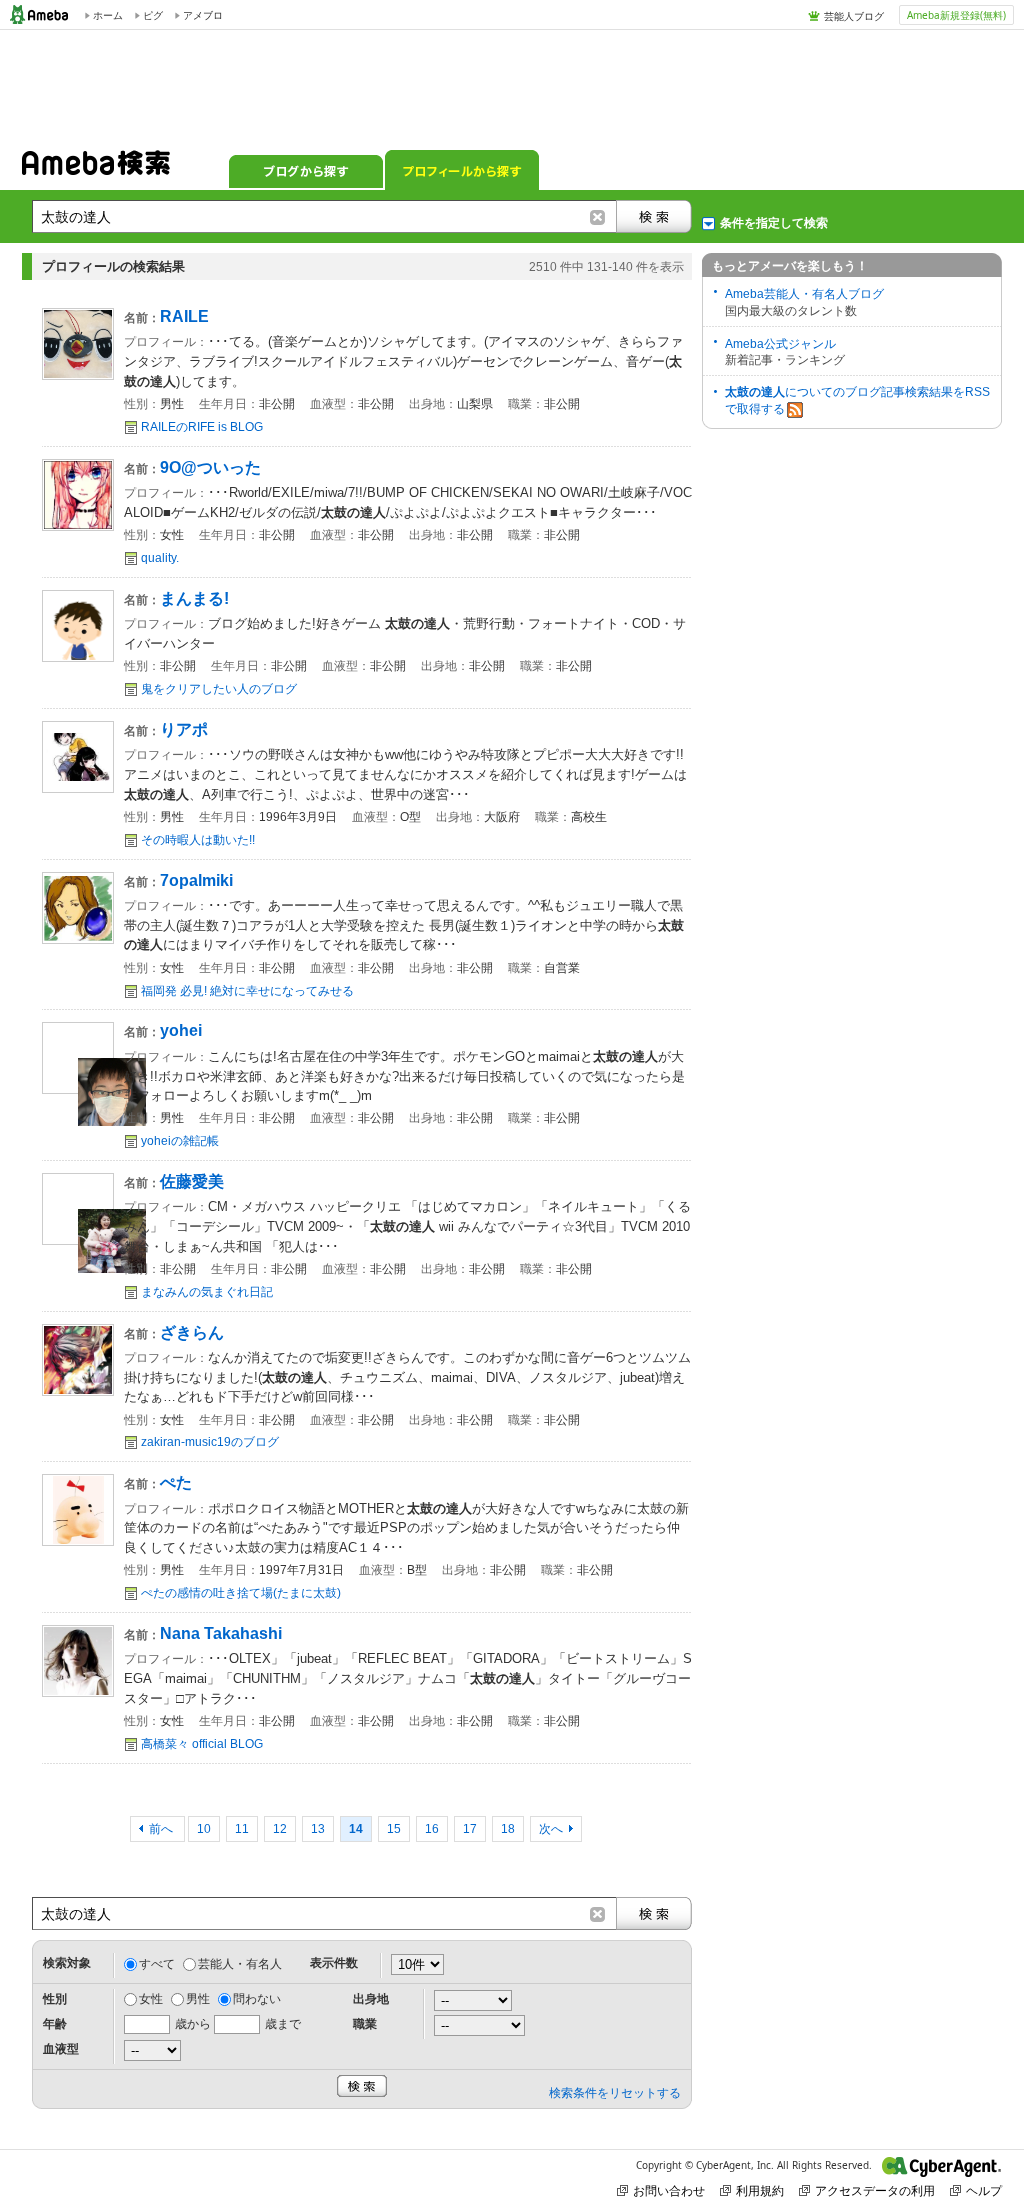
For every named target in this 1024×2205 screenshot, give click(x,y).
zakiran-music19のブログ (210, 1442)
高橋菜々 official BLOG (202, 1744)
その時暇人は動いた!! (198, 840)
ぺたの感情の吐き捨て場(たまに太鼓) (241, 1593)
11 (242, 1829)
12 (280, 1829)
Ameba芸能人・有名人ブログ (804, 294)
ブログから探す (306, 170)
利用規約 (760, 2190)
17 (470, 1829)
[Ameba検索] (96, 169)
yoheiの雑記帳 (180, 1141)
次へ (551, 1829)
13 (318, 1829)
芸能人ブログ (854, 16)
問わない (257, 1999)
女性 (151, 1999)
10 (204, 1829)
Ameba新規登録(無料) (956, 15)
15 (394, 1829)
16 (432, 1829)
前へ (162, 1829)
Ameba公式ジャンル (780, 344)
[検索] (654, 216)
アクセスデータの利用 (875, 2190)
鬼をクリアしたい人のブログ (219, 689)
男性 (198, 1999)
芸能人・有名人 (240, 1964)
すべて (157, 1964)
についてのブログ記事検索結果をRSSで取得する (857, 400)
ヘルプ (984, 2190)
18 (508, 1829)
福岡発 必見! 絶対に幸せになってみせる (247, 991)
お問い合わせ (669, 2190)
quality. (160, 558)
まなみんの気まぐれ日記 (207, 1292)
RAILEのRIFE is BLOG (202, 427)
